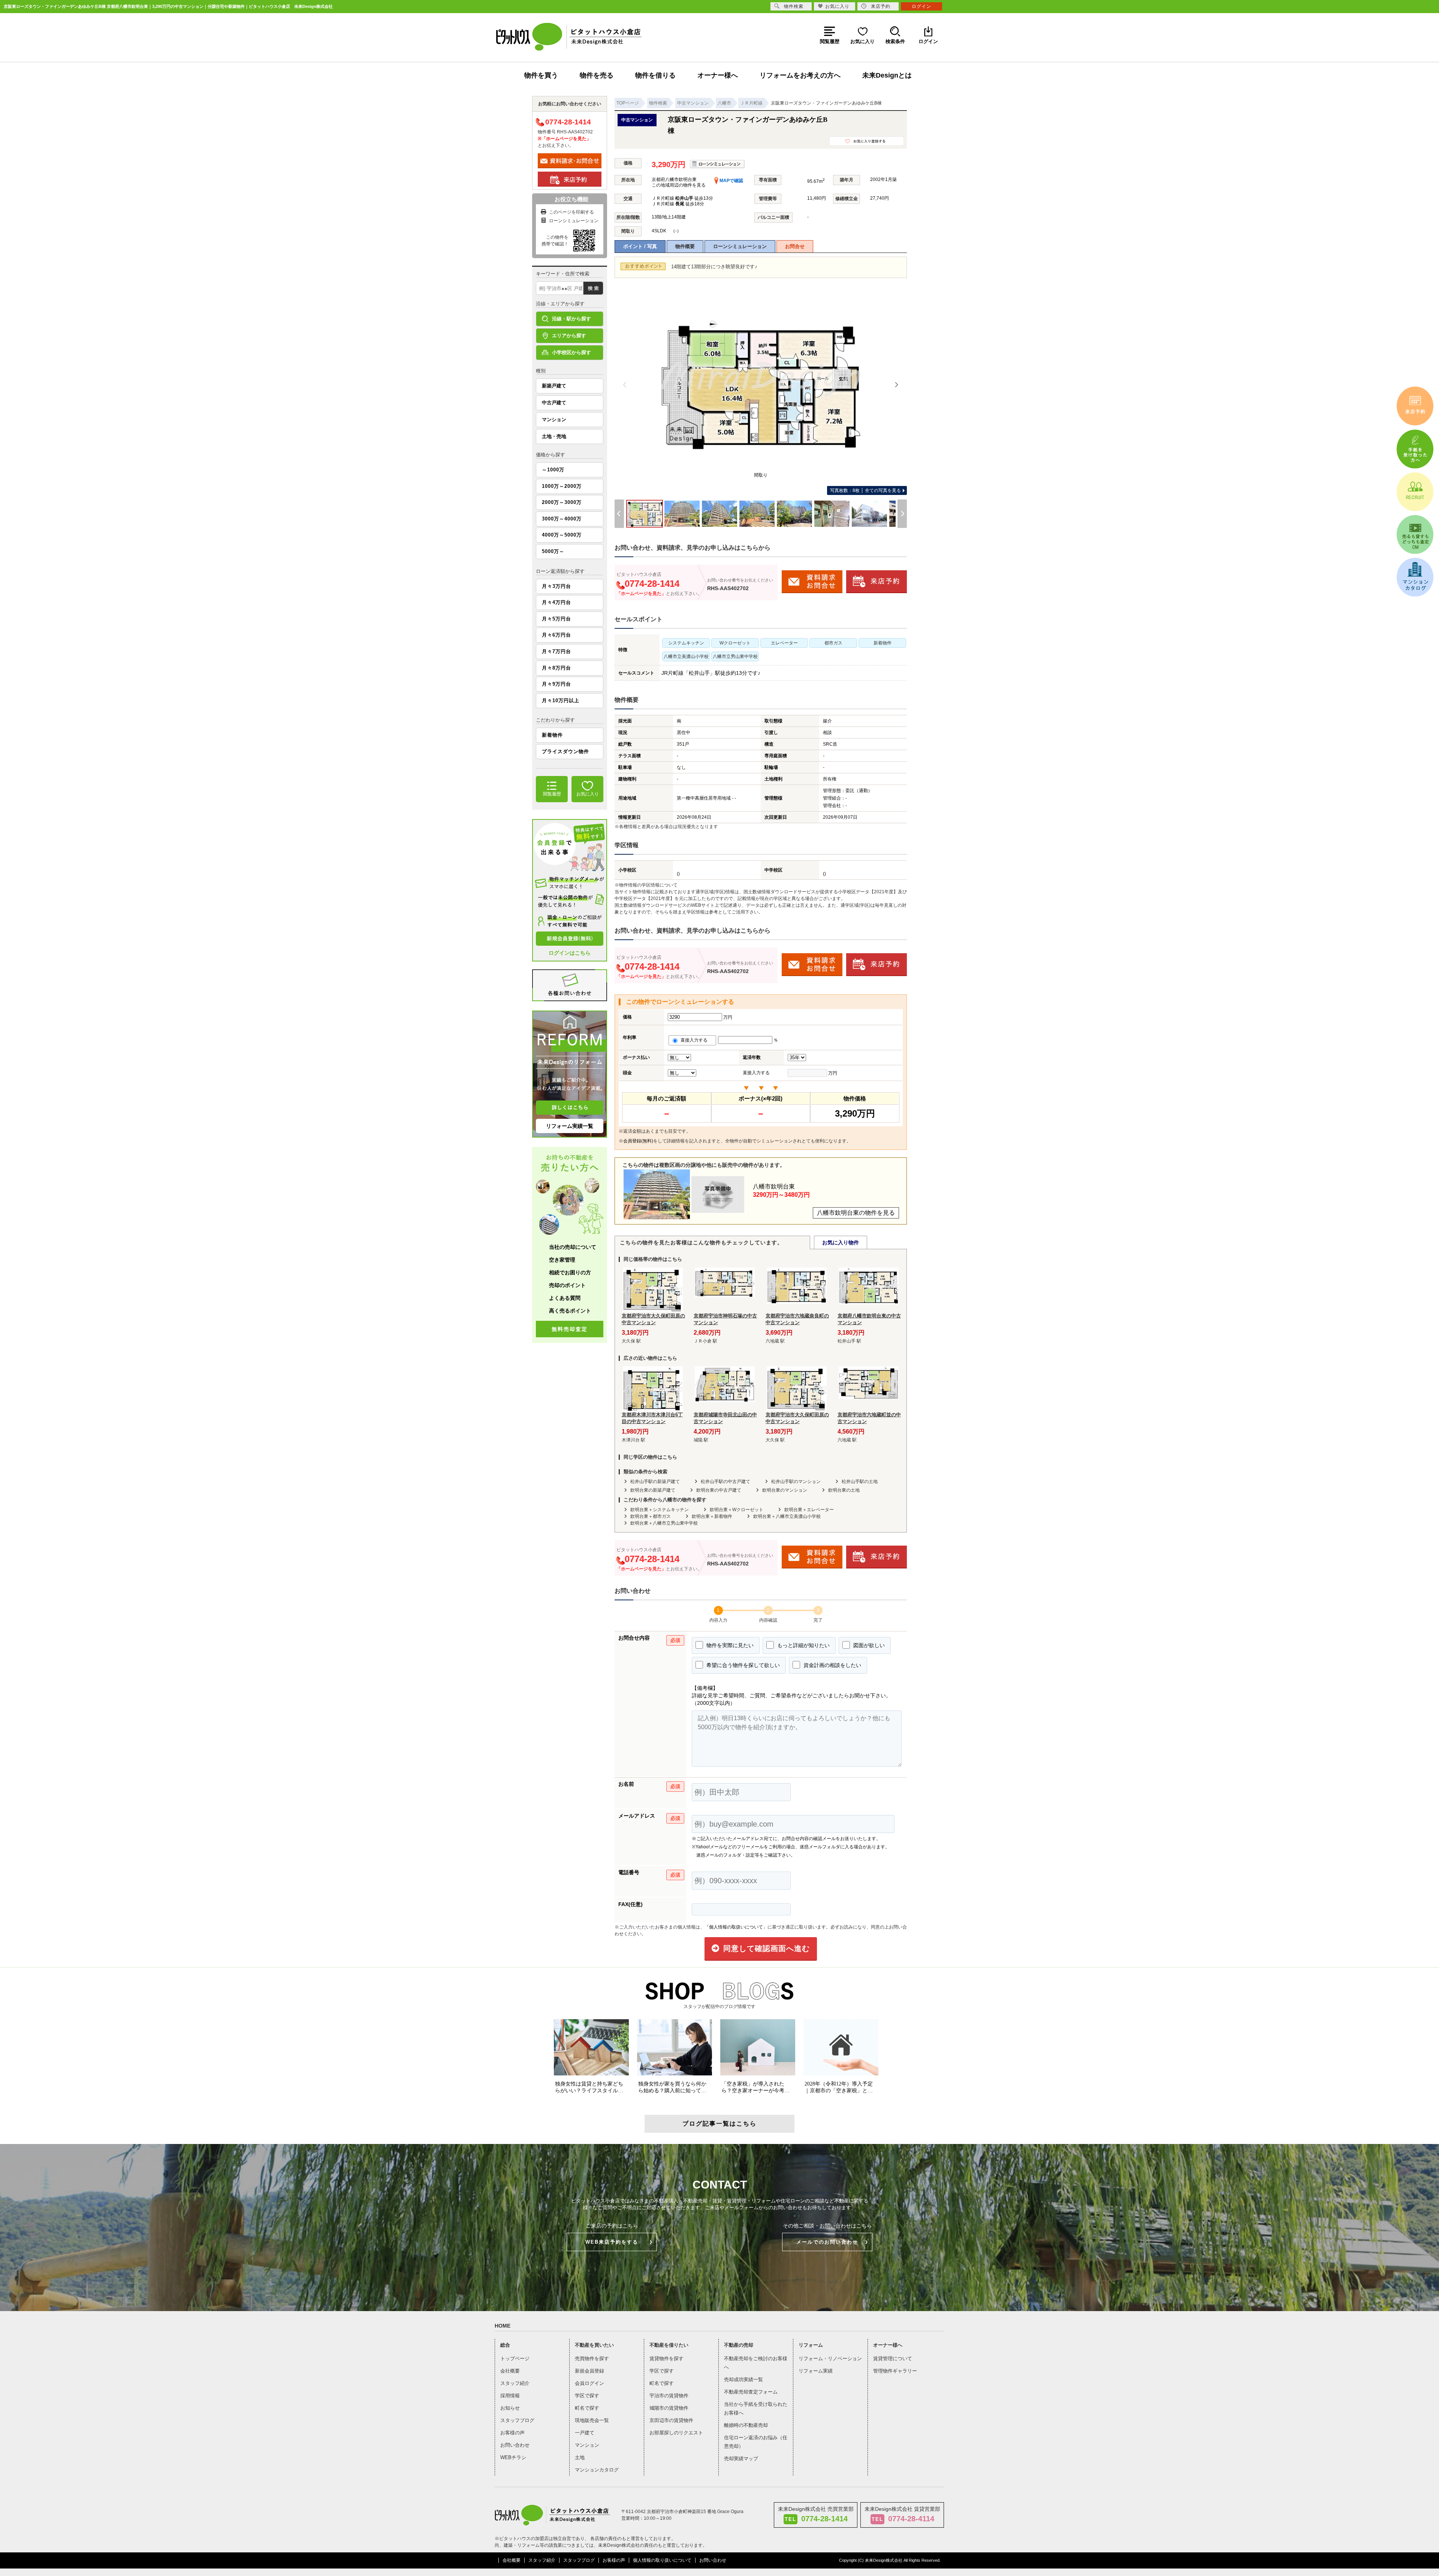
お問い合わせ (515, 2445)
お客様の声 (512, 2433)
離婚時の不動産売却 (746, 2425)
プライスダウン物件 (565, 751)
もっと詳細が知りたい (803, 1645)
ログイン (921, 6)
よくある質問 (565, 1298)
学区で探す (587, 2396)
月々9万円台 (556, 684)
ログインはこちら (570, 953)
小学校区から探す (571, 352)
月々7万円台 (556, 651)
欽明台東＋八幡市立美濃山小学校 (787, 1516)
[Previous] (625, 385)
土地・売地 (554, 436)
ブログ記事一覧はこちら (719, 2124)
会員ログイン (589, 2383)
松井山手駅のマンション (796, 1482)
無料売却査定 (570, 1329)
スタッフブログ (517, 2420)
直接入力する (696, 1040)
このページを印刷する (571, 212)
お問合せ (795, 246)
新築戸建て (554, 386)
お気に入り (837, 6)
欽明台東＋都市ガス (651, 1516)
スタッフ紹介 (515, 2383)
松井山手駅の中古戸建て (725, 1482)
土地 (580, 2457)
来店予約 (881, 6)
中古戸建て (554, 403)
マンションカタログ (597, 2470)
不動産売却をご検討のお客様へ (756, 2363)
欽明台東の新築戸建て (653, 1490)
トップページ (515, 2358)
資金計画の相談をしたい (832, 1665)
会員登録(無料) (638, 1141)
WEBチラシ (513, 2457)
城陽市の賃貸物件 (669, 2408)
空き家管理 (562, 1260)
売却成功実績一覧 (743, 2379)
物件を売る (597, 75)
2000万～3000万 (562, 502)
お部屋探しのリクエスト (676, 2433)
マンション (554, 419)
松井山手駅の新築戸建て (655, 1482)
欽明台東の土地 (844, 1490)
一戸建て (585, 2433)
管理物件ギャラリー (895, 2371)
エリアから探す (569, 336)
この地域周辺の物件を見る (679, 185)
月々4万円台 (556, 602)
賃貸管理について (893, 2358)
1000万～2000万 (562, 486)
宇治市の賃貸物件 (669, 2396)
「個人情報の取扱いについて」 (736, 1927)
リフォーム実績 (816, 2371)
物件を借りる (655, 75)
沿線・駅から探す (571, 319)
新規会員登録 (589, 2371)
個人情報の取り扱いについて (662, 2560)
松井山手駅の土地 (860, 1482)
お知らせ (510, 2408)
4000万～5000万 (562, 535)
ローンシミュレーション (740, 246)
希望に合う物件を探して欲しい (742, 1665)
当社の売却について (573, 1247)
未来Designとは (887, 75)
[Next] (896, 385)
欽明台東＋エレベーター (809, 1510)
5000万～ (553, 551)
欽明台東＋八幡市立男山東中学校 (664, 1523)
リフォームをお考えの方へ (800, 75)
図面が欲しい (868, 1645)
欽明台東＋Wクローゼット (737, 1510)
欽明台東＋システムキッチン (660, 1510)
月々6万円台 (556, 635)
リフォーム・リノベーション (830, 2358)
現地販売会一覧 (592, 2420)
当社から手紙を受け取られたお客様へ (756, 2409)
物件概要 (685, 246)
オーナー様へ (718, 75)
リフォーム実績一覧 (570, 1126)
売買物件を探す (592, 2358)
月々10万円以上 (561, 700)
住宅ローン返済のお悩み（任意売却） (756, 2442)
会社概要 (510, 2371)
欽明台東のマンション (785, 1490)
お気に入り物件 (841, 1242)
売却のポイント (567, 1285)
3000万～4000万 (562, 519)
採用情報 (510, 2396)
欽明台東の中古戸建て (719, 1490)
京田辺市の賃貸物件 (671, 2420)
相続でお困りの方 (570, 1272)
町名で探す (587, 2408)
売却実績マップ (741, 2459)
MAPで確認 (731, 181)
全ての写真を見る (865, 490)
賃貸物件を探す (666, 2358)
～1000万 (553, 470)
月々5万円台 (556, 619)
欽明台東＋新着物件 (712, 1516)
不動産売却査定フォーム (751, 2392)
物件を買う (541, 75)
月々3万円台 (556, 586)
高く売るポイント (570, 1311)
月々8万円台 (556, 668)
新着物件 (552, 735)
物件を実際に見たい (729, 1645)
